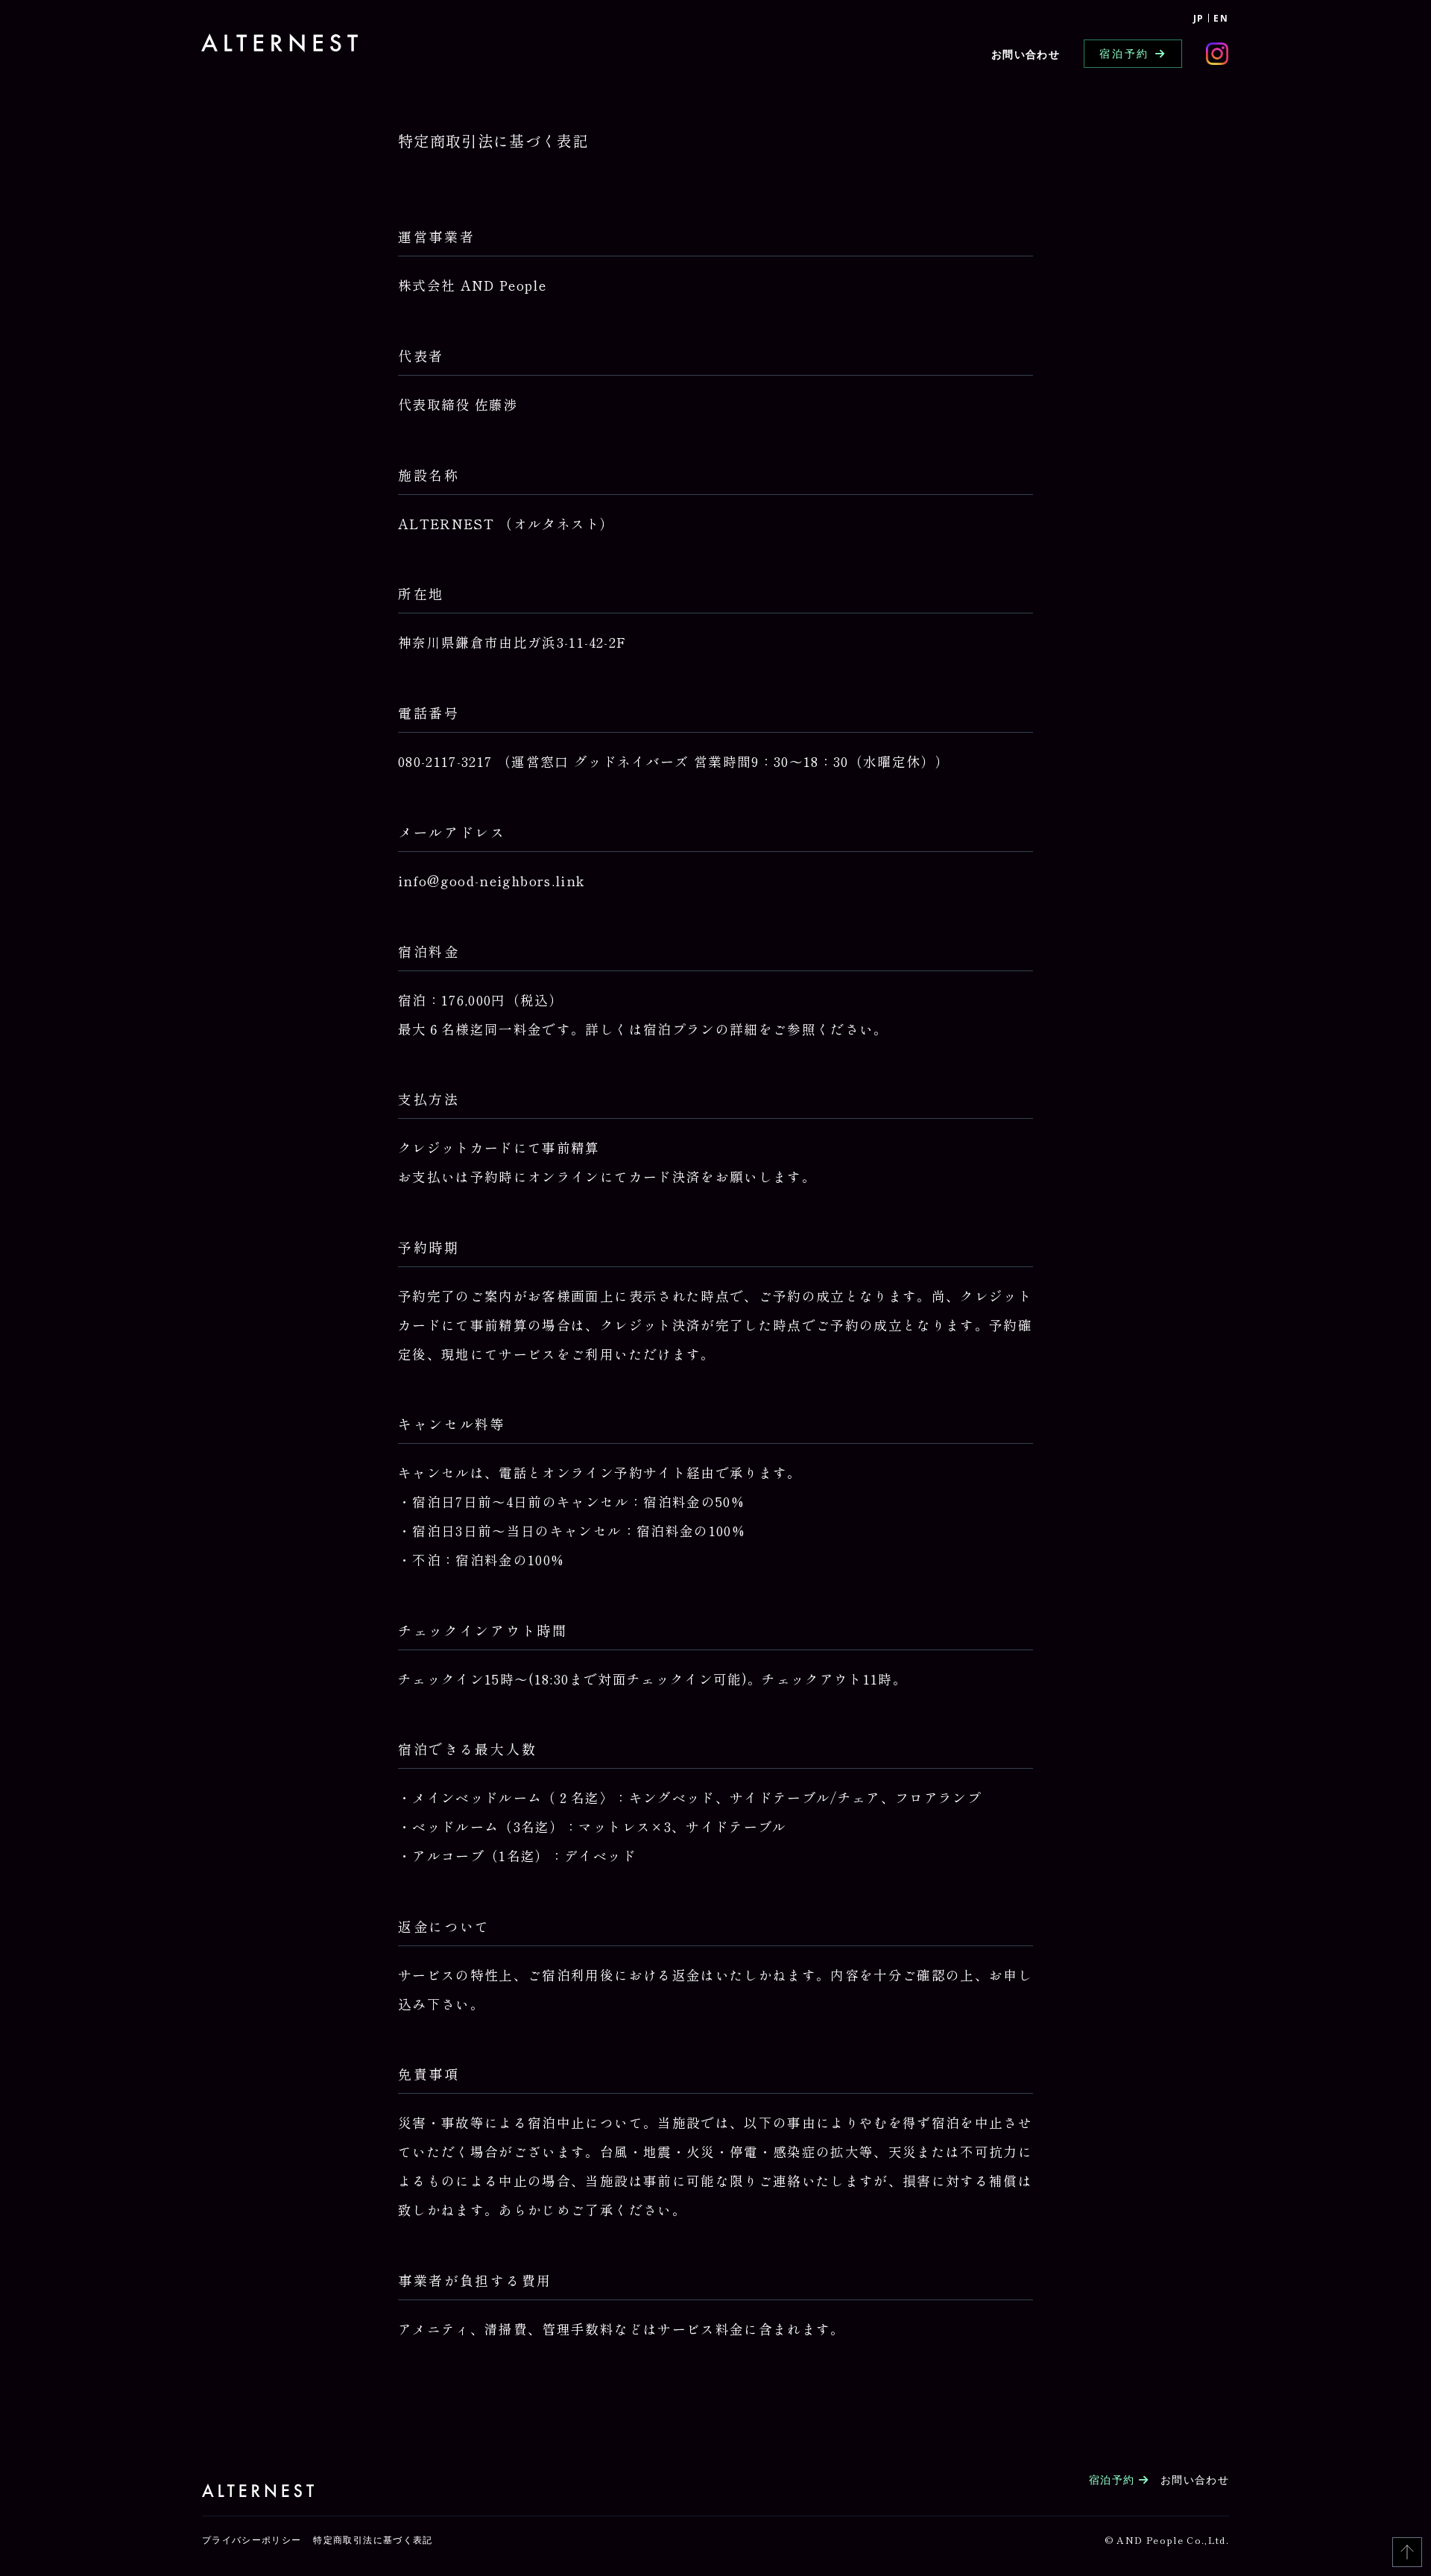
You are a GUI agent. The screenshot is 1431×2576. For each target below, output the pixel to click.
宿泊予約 (1114, 2479)
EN (1221, 18)
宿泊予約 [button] (1124, 53)
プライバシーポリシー (252, 2540)
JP (1199, 18)
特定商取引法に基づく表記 (373, 2540)
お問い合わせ (1026, 54)
